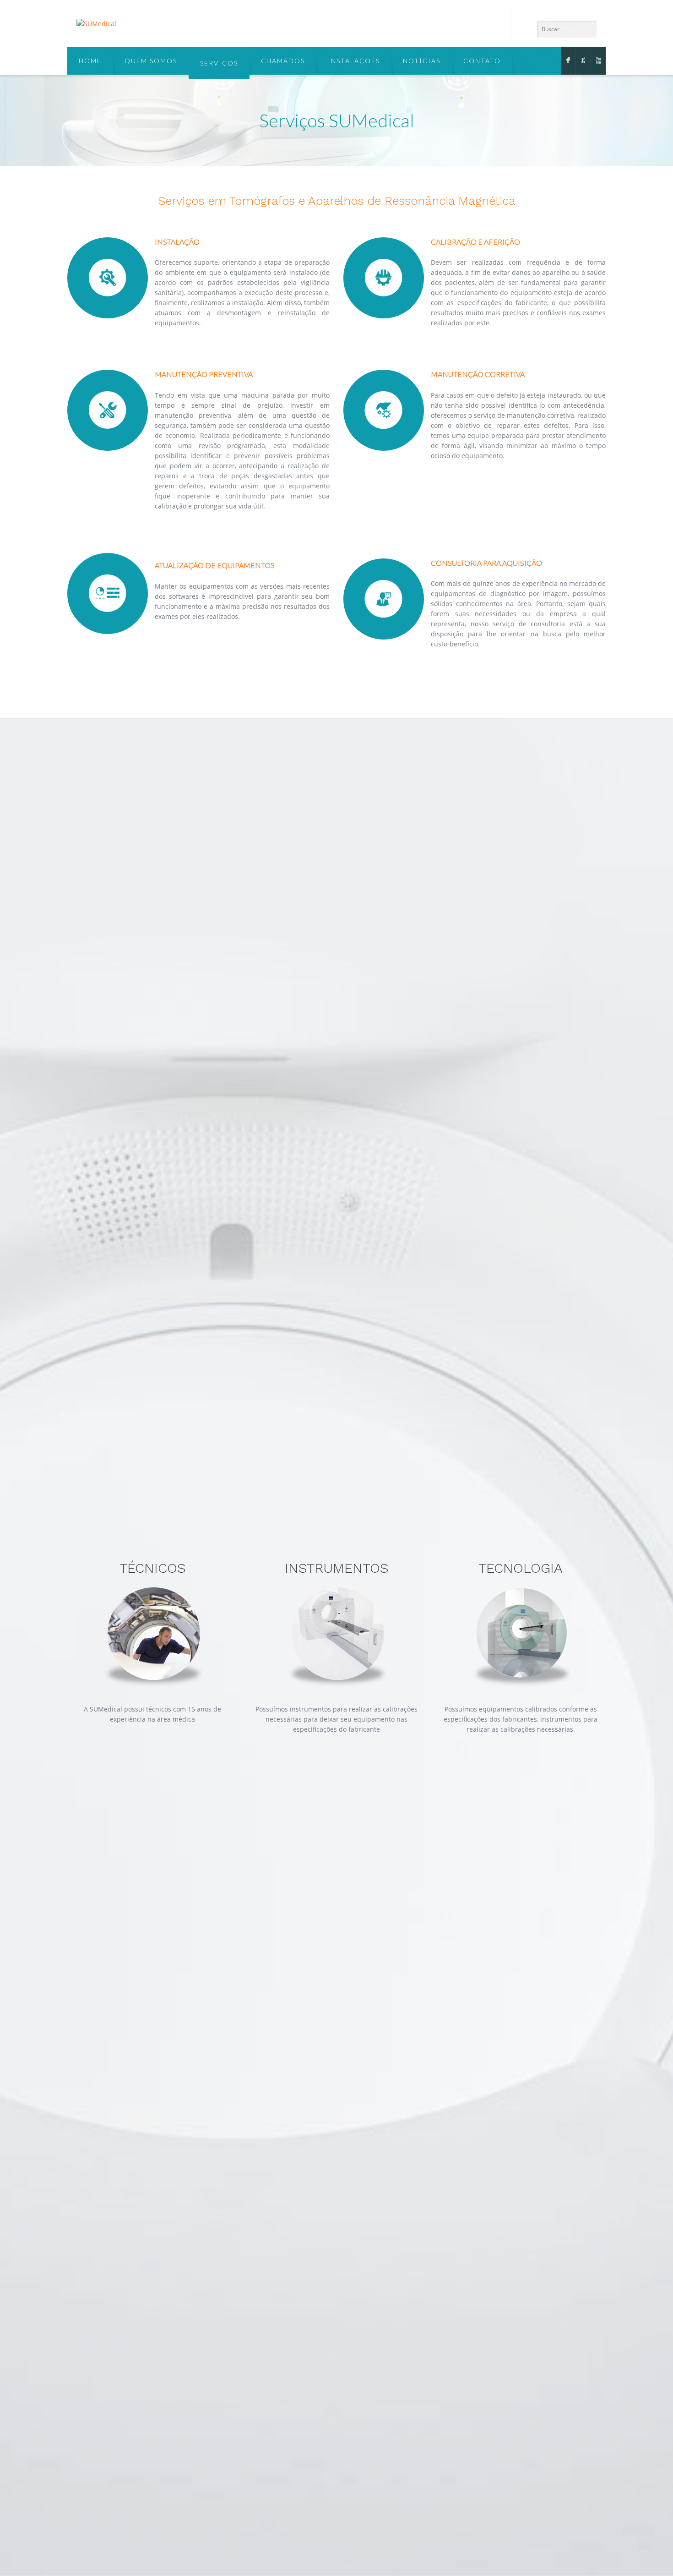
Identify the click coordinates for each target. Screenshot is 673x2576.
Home (90, 61)
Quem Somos (151, 61)
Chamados (283, 61)
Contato (482, 61)
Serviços (219, 63)
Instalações (354, 61)
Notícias (422, 61)
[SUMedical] (96, 24)
